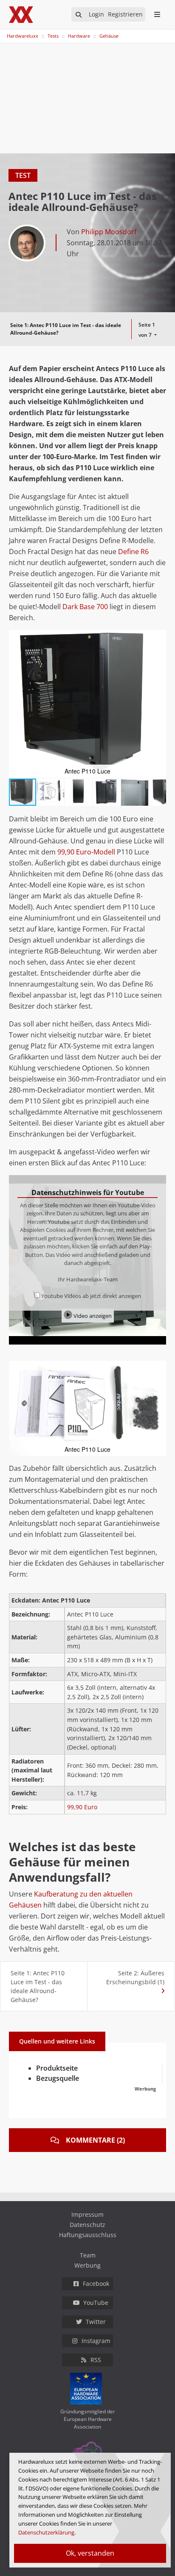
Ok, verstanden (90, 2553)
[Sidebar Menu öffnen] (157, 14)
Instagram (96, 2341)
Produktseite (57, 2068)
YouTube (96, 2303)
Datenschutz (87, 2225)
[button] (158, 638)
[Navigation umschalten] (6, 32)
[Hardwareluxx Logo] (22, 15)
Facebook (96, 2283)
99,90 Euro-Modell (86, 852)
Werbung (87, 2265)
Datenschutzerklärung (46, 2532)
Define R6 (133, 552)
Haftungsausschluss (88, 2235)
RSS (96, 2360)
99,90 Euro (82, 1807)
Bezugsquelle (58, 2078)
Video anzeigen (92, 1316)
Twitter (96, 2322)
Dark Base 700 (85, 607)
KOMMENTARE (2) (95, 2140)
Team (88, 2255)
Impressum (87, 2214)
